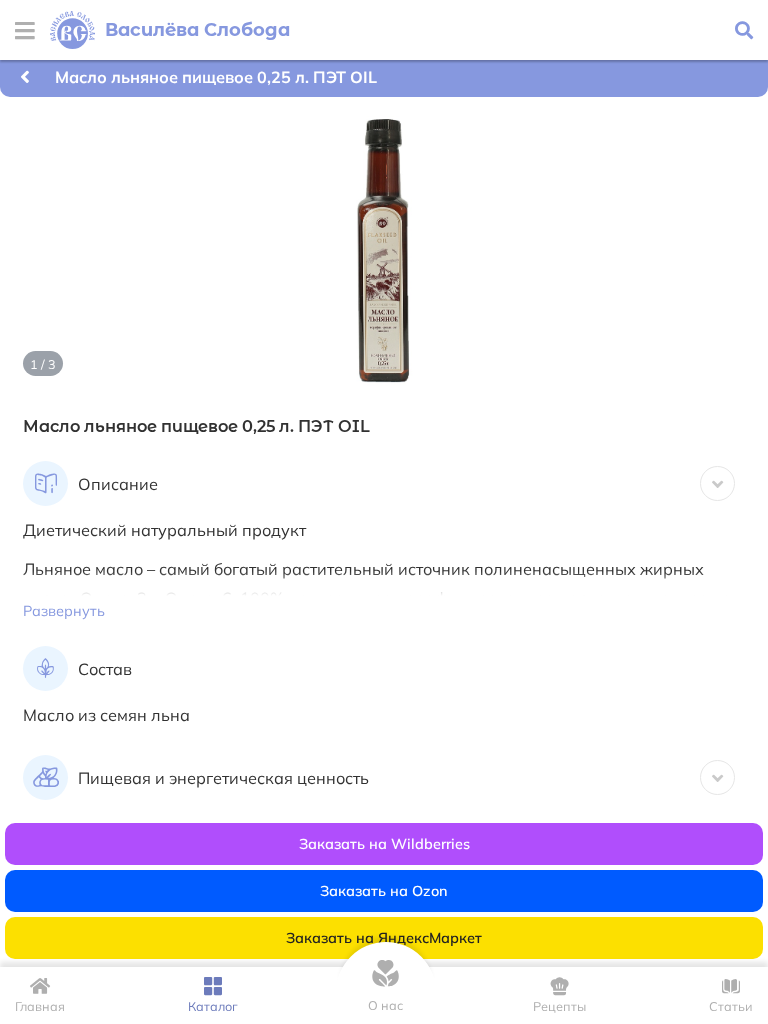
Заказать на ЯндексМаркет (384, 938)
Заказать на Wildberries (384, 844)
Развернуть (64, 611)
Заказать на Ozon (384, 891)
